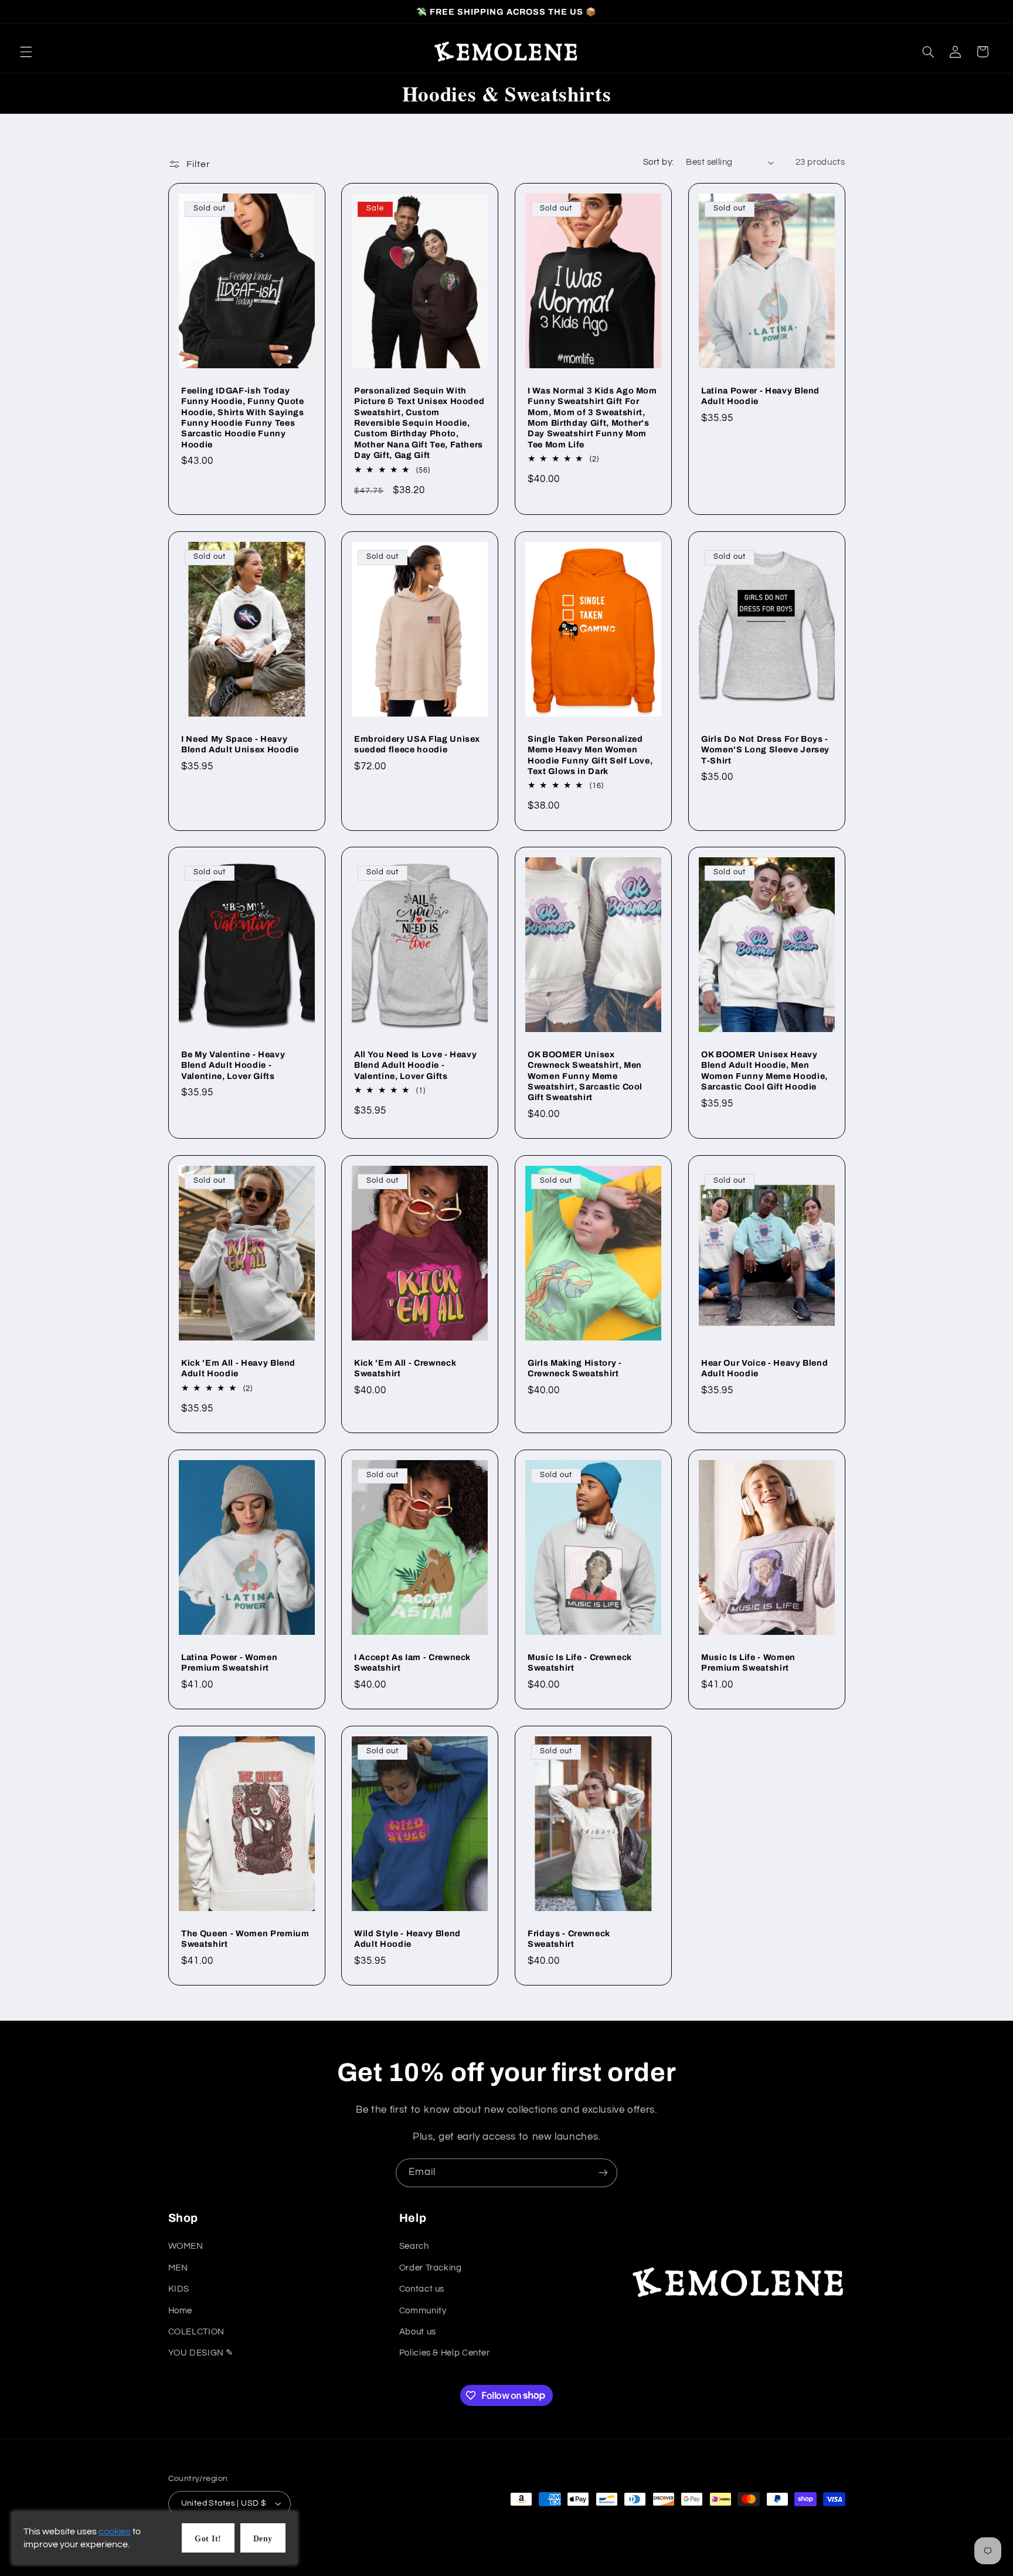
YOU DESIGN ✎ (201, 2353)
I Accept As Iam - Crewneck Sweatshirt (412, 1662)
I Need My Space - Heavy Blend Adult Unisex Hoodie (240, 744)
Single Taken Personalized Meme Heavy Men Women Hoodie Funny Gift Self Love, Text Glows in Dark (590, 754)
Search (414, 2246)
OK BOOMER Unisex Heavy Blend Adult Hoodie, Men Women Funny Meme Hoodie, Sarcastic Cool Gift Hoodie (764, 1070)
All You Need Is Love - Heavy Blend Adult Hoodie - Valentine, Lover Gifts (415, 1065)
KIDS (179, 2289)
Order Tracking (431, 2268)
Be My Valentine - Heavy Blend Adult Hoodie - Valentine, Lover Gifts (233, 1065)
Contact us (422, 2289)
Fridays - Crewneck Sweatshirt (569, 1939)
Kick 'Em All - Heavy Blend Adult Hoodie (238, 1368)
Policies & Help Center (445, 2353)
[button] (26, 52)
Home (181, 2311)
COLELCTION (196, 2332)
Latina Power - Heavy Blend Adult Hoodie (760, 396)
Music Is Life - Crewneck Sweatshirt (580, 1662)
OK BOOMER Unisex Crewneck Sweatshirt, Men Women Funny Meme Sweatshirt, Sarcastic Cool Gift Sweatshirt (585, 1076)
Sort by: (658, 162)
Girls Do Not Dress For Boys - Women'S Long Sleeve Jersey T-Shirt (765, 749)
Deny (263, 2539)
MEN (178, 2268)
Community (423, 2311)
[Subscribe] (603, 2173)
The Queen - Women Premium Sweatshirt (245, 1939)
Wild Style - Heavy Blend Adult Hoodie (407, 1939)
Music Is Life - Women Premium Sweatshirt (748, 1662)
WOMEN (186, 2246)
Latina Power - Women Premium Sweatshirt (229, 1662)
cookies (115, 2531)
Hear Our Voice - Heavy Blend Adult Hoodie (764, 1368)
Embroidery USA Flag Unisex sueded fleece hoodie (417, 744)
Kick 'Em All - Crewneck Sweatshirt (405, 1368)
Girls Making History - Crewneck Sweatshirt (575, 1368)
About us (418, 2332)
